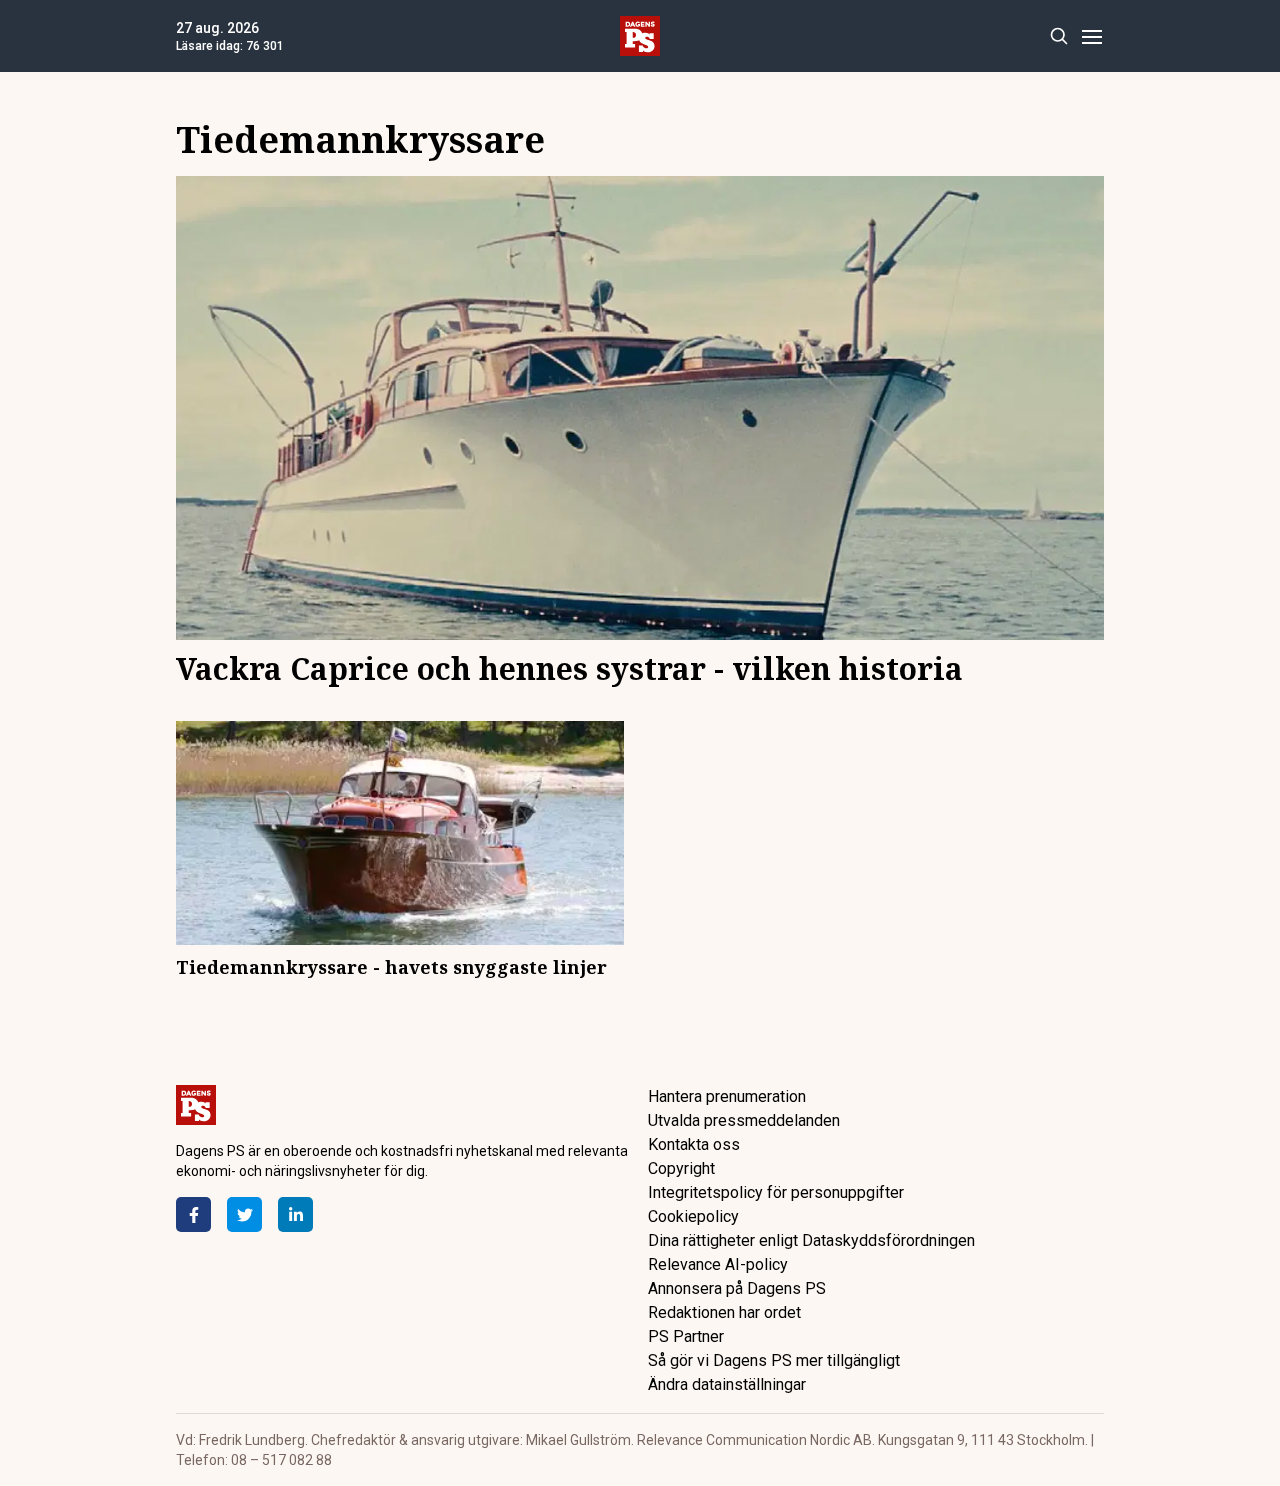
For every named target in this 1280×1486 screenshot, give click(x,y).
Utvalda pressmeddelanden (744, 1120)
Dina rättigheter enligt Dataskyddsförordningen (811, 1240)
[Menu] (1091, 36)
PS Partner (686, 1336)
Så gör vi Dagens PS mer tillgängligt (774, 1360)
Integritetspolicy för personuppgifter (776, 1192)
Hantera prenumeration (727, 1096)
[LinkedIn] (295, 1214)
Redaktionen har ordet (724, 1312)
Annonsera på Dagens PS (737, 1288)
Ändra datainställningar (727, 1384)
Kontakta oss (694, 1144)
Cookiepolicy (693, 1216)
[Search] (1058, 36)
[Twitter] (244, 1214)
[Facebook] (193, 1214)
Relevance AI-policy (718, 1264)
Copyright (681, 1168)
